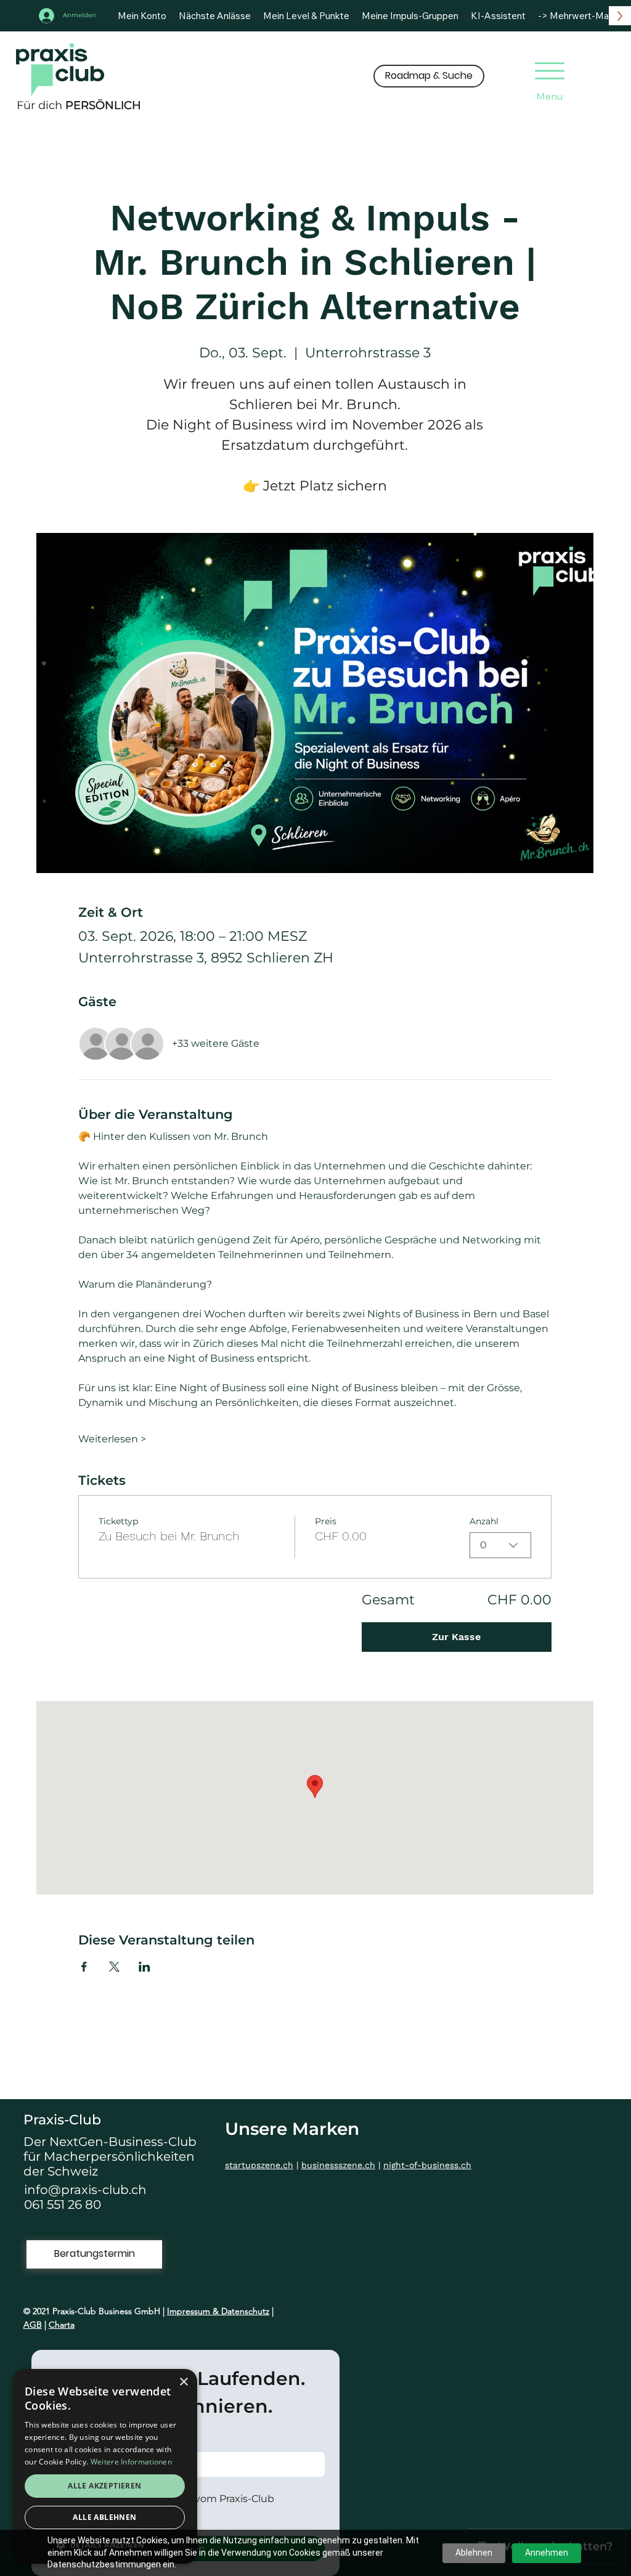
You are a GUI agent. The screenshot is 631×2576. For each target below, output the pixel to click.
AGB (33, 2325)
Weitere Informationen (131, 2462)
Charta (62, 2325)
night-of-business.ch (427, 2165)
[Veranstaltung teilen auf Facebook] (84, 1967)
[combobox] (500, 1545)
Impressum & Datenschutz (218, 2311)
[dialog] (105, 2466)
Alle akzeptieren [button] (104, 2486)
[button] (429, 76)
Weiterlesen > (112, 1439)
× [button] (183, 2382)
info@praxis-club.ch (85, 2190)
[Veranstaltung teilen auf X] (114, 1967)
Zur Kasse (456, 1637)
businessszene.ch (338, 2165)
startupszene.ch (259, 2165)
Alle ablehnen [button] (104, 2517)
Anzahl (484, 1521)
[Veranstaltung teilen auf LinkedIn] (145, 1967)
